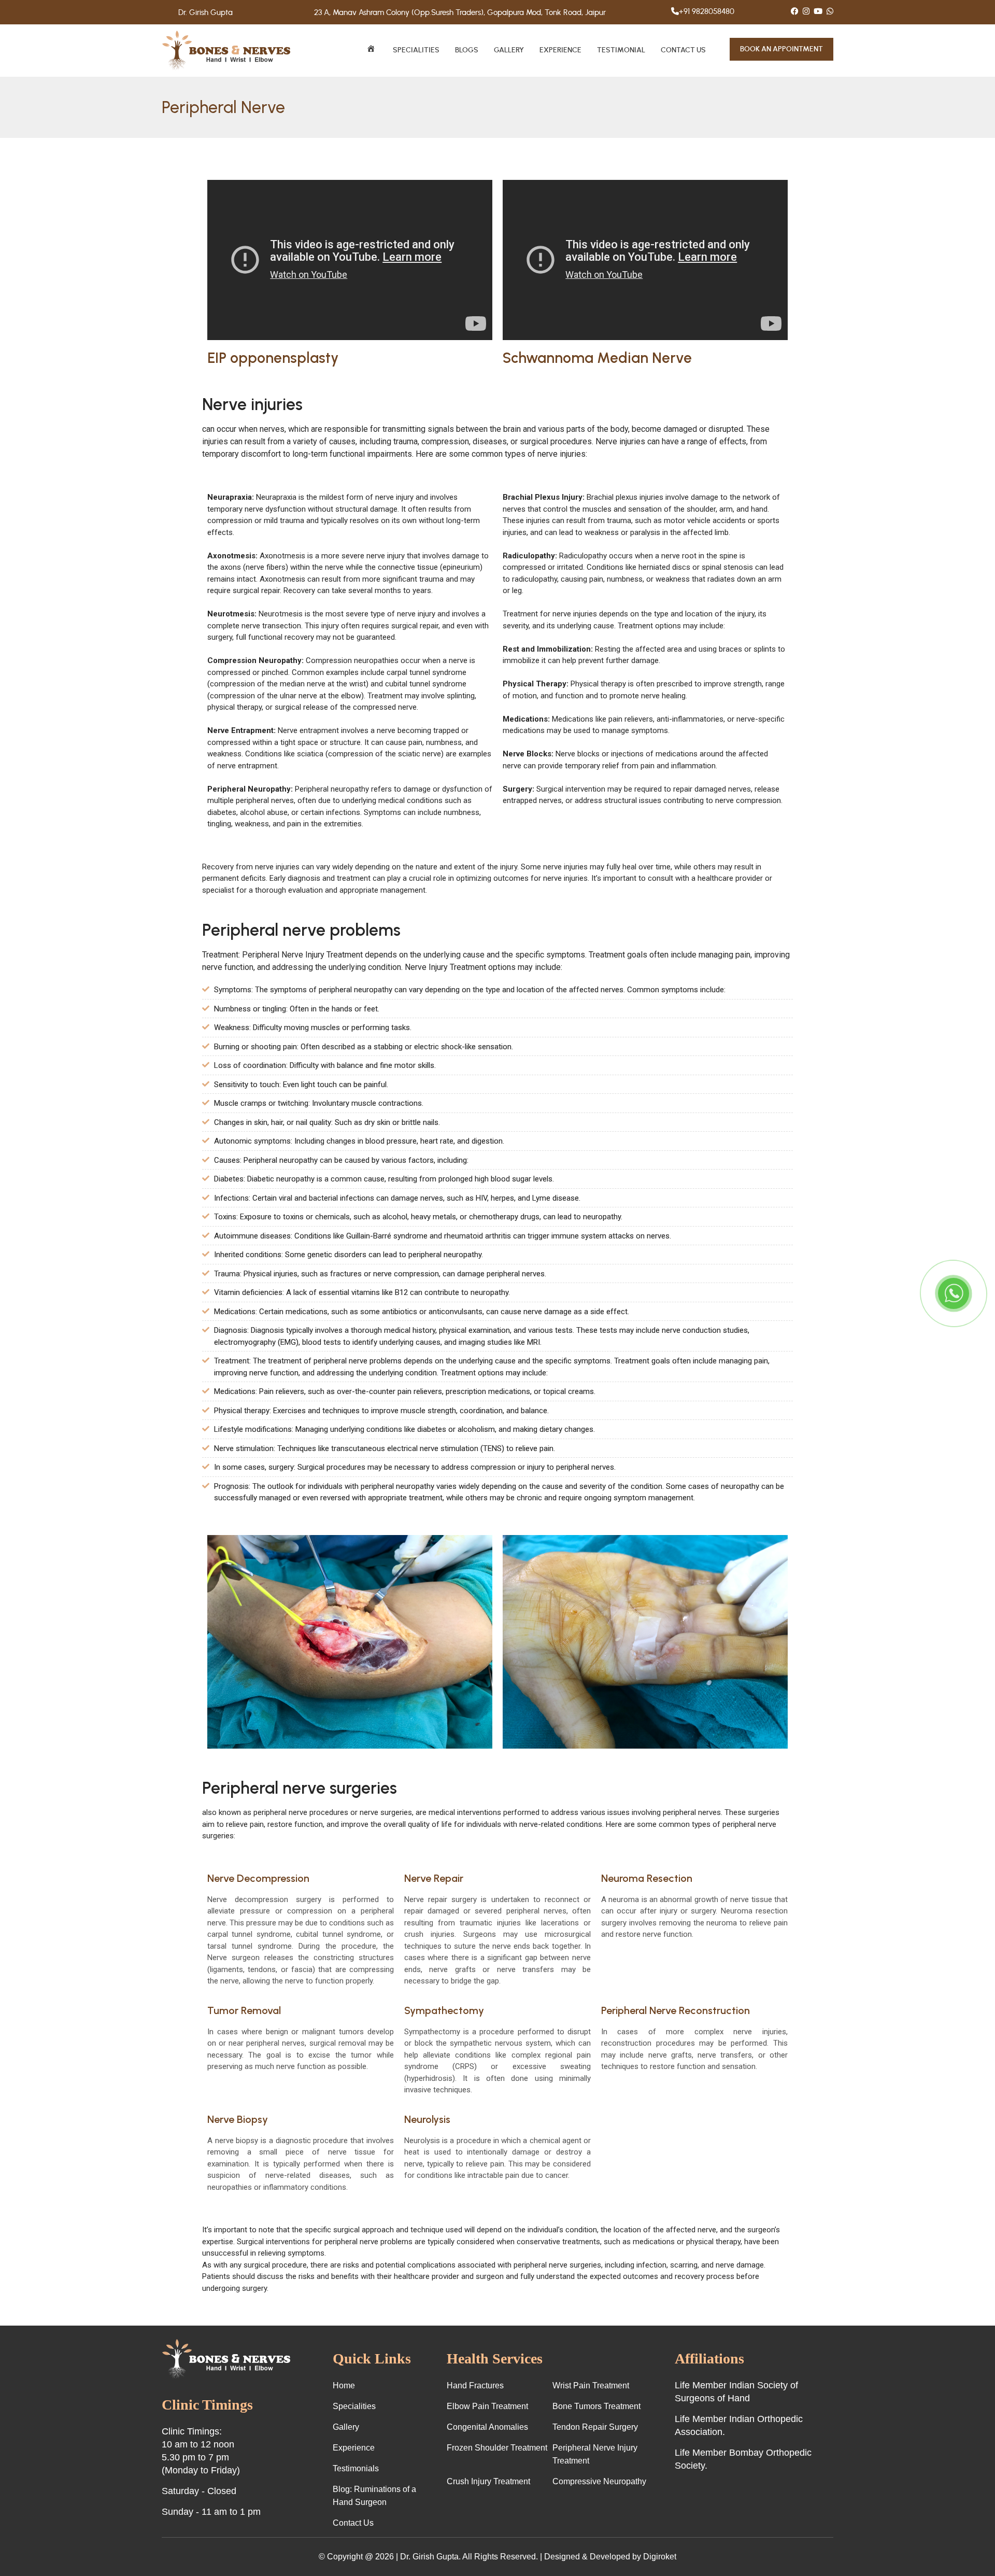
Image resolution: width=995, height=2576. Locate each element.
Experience (560, 50)
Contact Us (683, 50)
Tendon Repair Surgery (595, 2427)
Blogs (467, 50)
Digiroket (660, 2557)
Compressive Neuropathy (599, 2481)
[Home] (372, 51)
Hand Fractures (475, 2385)
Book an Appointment (781, 49)
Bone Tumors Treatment (596, 2406)
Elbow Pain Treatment (487, 2406)
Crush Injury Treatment (488, 2481)
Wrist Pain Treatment (591, 2385)
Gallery (509, 50)
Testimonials (356, 2468)
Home (344, 2385)
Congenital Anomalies (487, 2427)
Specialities (416, 50)
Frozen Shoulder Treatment (497, 2448)
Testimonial (621, 50)
